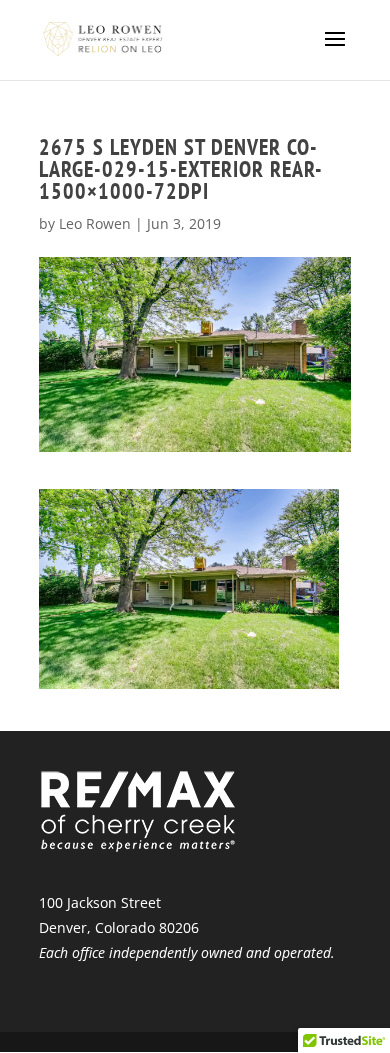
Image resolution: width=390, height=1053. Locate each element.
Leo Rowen (95, 223)
